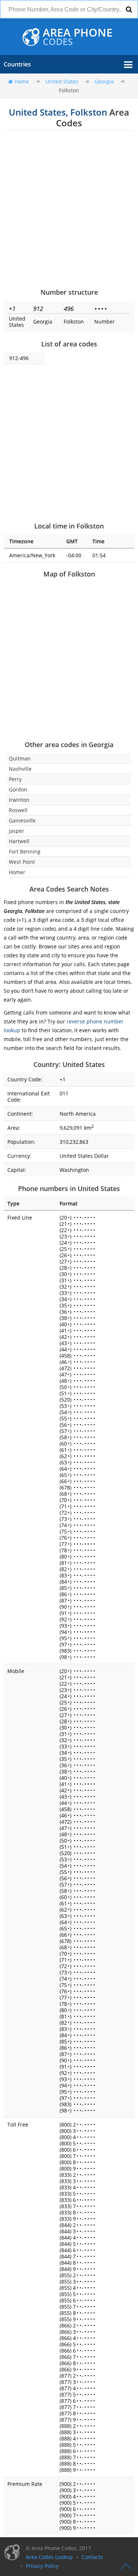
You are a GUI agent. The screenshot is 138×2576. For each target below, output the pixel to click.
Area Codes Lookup (49, 2557)
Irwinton (19, 800)
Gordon (18, 789)
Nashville (20, 769)
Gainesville (22, 820)
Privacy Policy (42, 2566)
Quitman (20, 758)
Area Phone (78, 37)
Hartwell (19, 841)
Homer (17, 872)
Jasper (17, 831)
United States (62, 81)
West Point (22, 862)
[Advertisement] (69, 209)
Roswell (18, 810)
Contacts (92, 2557)
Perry (15, 779)
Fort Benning (25, 851)
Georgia (104, 81)
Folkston (69, 90)
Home (22, 81)
